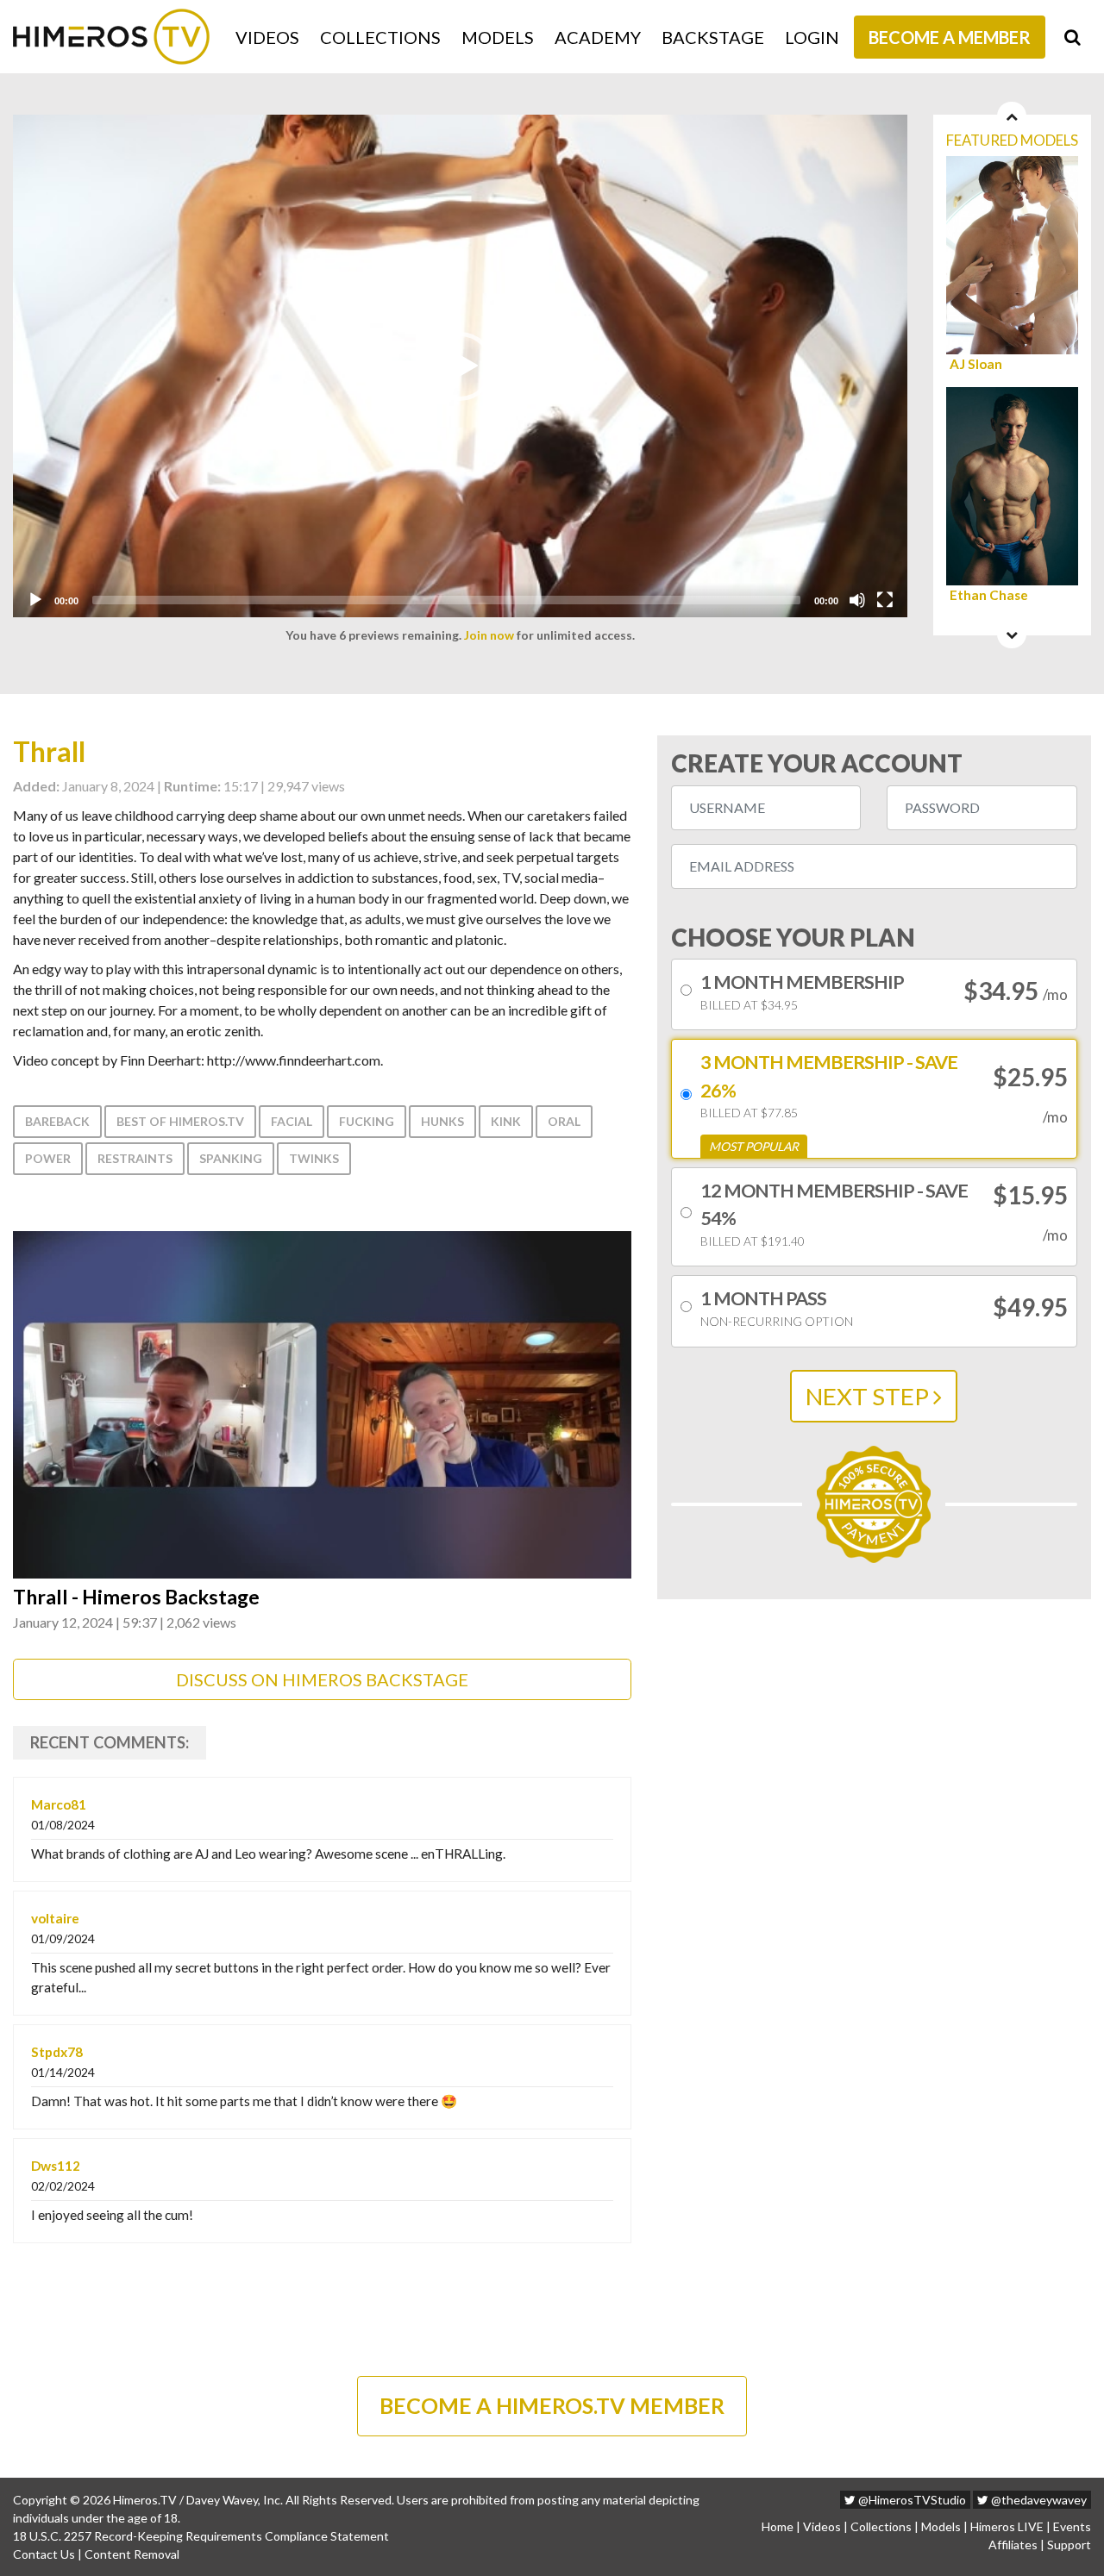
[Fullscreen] (885, 600)
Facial (292, 1121)
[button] (460, 366)
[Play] (35, 600)
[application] (460, 366)
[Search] (1073, 37)
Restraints (135, 1158)
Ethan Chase (989, 595)
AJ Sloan (976, 364)
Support (1069, 2545)
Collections (380, 37)
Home (778, 2526)
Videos (267, 37)
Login (812, 37)
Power (48, 1158)
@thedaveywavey (1038, 2500)
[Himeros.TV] (111, 37)
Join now (489, 635)
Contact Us (44, 2554)
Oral (564, 1121)
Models (498, 37)
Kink (506, 1121)
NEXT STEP (869, 1396)
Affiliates (1013, 2545)
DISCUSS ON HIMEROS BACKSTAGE (322, 1679)
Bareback (57, 1121)
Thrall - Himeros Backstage (136, 1597)
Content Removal (132, 2554)
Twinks (314, 1158)
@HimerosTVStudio (911, 2500)
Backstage (713, 37)
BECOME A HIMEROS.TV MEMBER (552, 2405)
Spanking (231, 1158)
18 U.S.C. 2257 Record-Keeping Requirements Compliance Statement (201, 2536)
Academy (598, 37)
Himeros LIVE (1007, 2526)
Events (1072, 2526)
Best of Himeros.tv (180, 1121)
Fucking (367, 1121)
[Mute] (857, 600)
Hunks (442, 1121)
